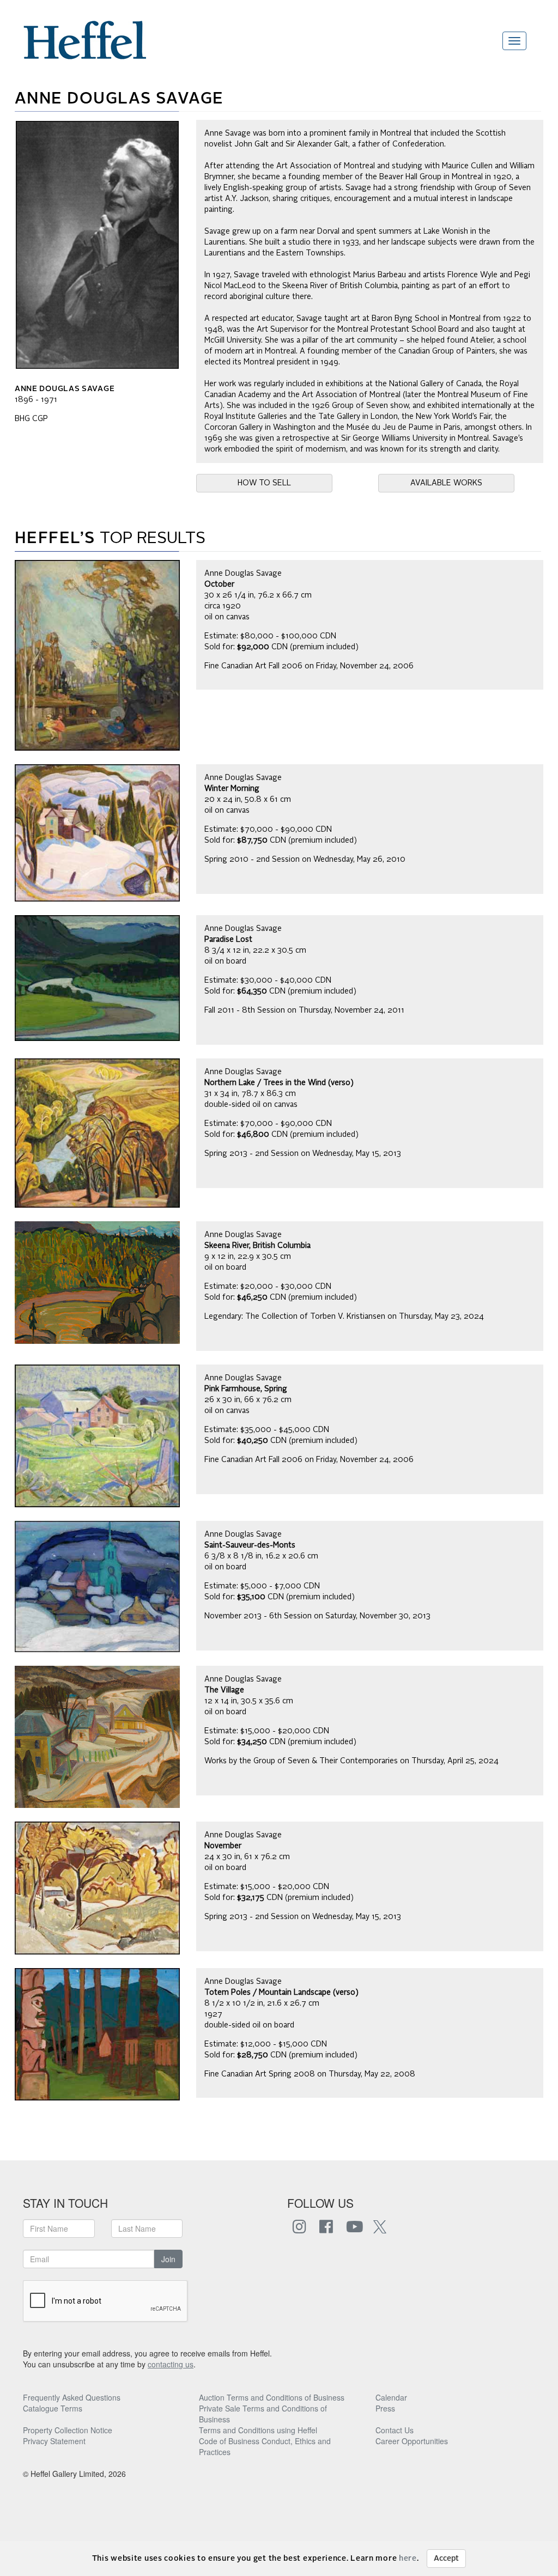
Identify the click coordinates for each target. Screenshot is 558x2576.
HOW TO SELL (264, 483)
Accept (446, 2559)
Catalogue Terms (53, 2408)
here (408, 2559)
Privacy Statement (54, 2441)
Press (385, 2408)
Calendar (391, 2397)
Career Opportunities (412, 2441)
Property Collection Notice (68, 2430)
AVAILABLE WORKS (446, 483)
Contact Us (395, 2430)
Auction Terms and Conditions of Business (272, 2397)
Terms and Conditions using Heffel (258, 2430)
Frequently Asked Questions (72, 2397)
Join (168, 2259)
